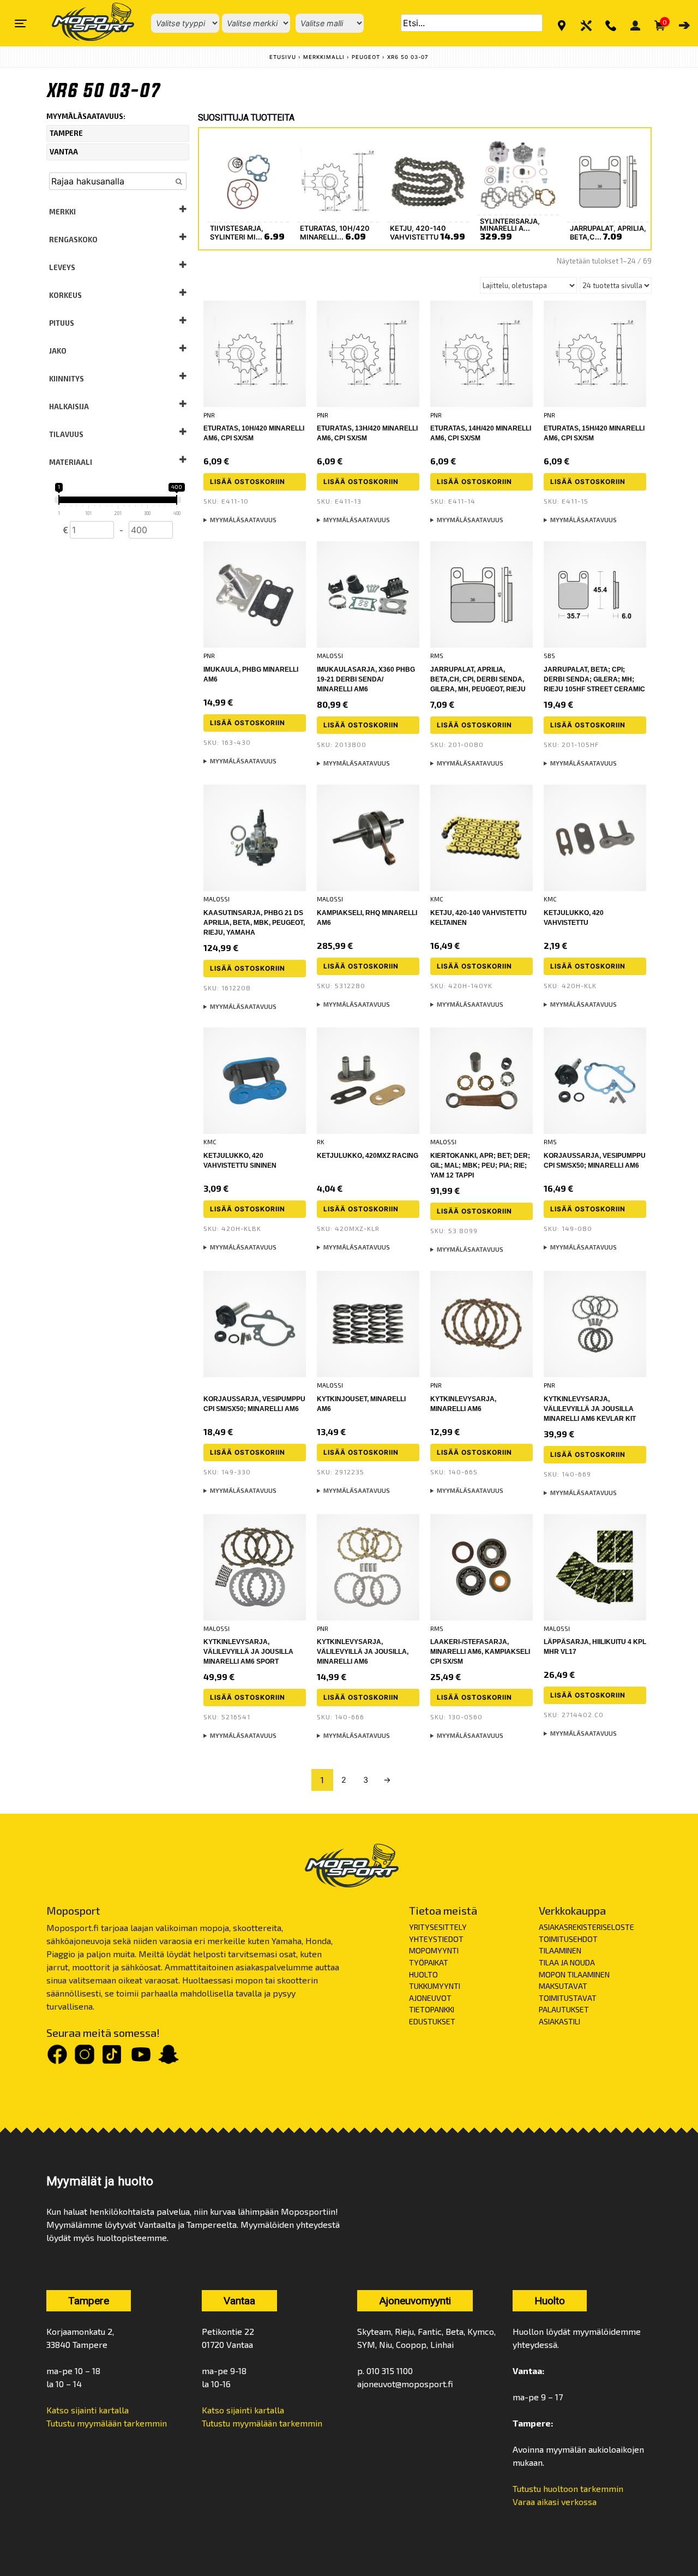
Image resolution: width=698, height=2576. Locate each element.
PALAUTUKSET (564, 2009)
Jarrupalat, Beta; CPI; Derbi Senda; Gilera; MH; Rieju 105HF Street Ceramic (594, 679)
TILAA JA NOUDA (567, 1962)
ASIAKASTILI (559, 2021)
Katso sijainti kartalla (88, 2410)
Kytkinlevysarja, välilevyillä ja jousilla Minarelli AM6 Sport (248, 1652)
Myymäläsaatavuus (243, 520)
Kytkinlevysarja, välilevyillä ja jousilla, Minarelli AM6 (363, 1652)
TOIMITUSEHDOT (568, 1939)
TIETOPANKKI (432, 2009)
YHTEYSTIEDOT (436, 1939)
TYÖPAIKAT (429, 1962)
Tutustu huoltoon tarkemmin (568, 2488)
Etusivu (283, 57)
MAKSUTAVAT (563, 1986)
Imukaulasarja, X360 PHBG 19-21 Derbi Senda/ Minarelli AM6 (366, 679)
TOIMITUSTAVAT (568, 1998)
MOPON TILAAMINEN (574, 1974)
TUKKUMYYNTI (435, 1986)
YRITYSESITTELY (438, 1927)
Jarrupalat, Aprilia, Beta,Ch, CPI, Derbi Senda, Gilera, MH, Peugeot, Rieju (478, 679)
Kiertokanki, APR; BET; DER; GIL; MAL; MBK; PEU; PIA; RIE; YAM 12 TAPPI (480, 1166)
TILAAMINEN (560, 1950)
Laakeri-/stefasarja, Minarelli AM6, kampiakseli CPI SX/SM (480, 1652)
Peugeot (366, 57)
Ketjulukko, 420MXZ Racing (368, 1156)
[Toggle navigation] (21, 23)
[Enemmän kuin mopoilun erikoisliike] (84, 23)
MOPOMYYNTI (434, 1950)
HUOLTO (423, 1974)
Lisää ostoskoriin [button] (248, 482)
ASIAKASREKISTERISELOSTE (586, 1927)
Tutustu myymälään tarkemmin (107, 2423)
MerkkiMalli (324, 57)
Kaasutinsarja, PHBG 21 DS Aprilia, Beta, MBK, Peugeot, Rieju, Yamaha (254, 923)
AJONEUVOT (430, 1998)
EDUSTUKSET (432, 2021)
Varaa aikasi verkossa (555, 2502)
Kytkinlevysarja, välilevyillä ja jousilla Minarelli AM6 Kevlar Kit (590, 1409)
